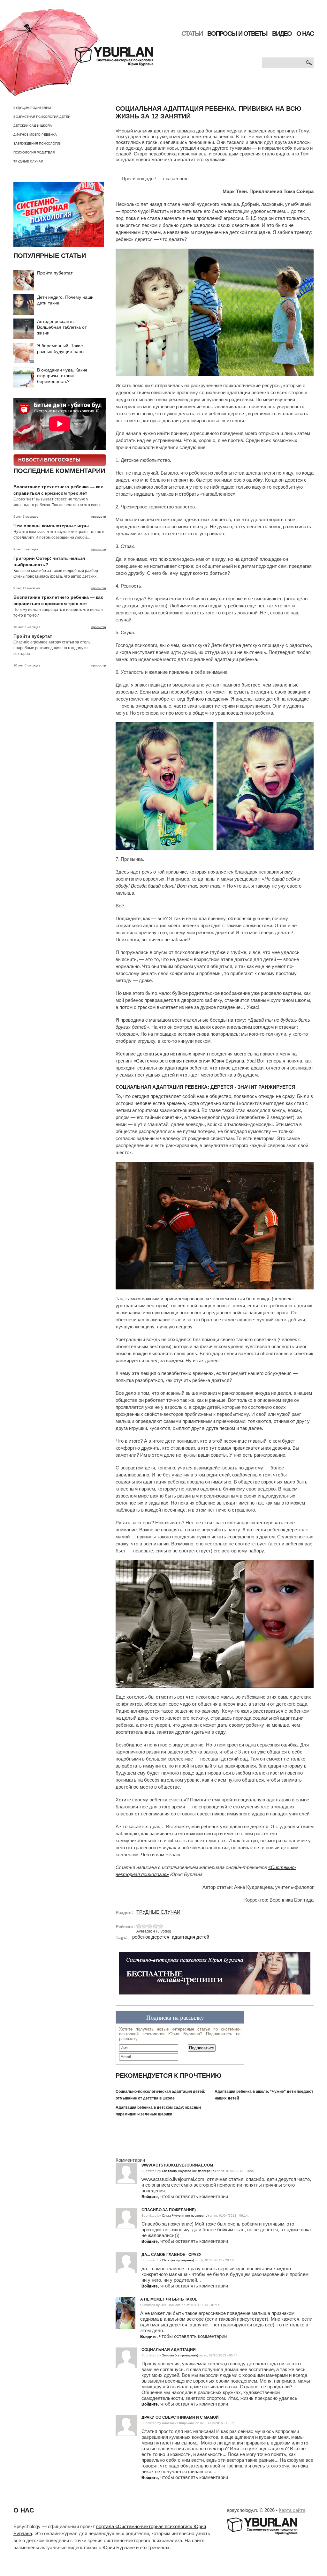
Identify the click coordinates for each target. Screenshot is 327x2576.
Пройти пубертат (55, 273)
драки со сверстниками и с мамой (180, 2417)
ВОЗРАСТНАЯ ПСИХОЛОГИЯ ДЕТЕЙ (42, 117)
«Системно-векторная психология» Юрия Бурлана (189, 1061)
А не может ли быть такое (169, 2299)
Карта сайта (292, 2510)
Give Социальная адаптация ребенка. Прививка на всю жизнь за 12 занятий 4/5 (155, 1926)
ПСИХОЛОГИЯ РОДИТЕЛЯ (34, 152)
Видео (282, 34)
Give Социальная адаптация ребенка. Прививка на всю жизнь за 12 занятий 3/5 (150, 1926)
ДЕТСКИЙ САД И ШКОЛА (33, 126)
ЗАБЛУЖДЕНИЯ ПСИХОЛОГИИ (37, 143)
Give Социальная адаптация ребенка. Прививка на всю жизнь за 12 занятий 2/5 (144, 1926)
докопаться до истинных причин (172, 1054)
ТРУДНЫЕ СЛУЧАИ (28, 161)
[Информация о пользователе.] (125, 2300)
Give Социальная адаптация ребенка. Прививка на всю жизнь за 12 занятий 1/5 (139, 1926)
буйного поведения (207, 699)
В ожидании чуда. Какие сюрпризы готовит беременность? (62, 376)
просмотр (99, 517)
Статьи (192, 34)
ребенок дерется (151, 1937)
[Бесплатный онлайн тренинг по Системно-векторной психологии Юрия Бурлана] (215, 1976)
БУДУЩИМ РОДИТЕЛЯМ (32, 108)
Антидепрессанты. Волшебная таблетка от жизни (62, 327)
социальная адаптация (169, 2350)
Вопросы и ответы (237, 34)
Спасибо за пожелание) (169, 2210)
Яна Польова (171, 2305)
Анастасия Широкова (178, 2423)
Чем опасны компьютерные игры (51, 526)
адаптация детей (190, 1937)
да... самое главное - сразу (171, 2255)
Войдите (150, 2197)
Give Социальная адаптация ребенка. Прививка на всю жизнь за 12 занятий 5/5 (161, 1926)
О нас (305, 34)
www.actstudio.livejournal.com (177, 2165)
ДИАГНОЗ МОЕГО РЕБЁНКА (35, 135)
